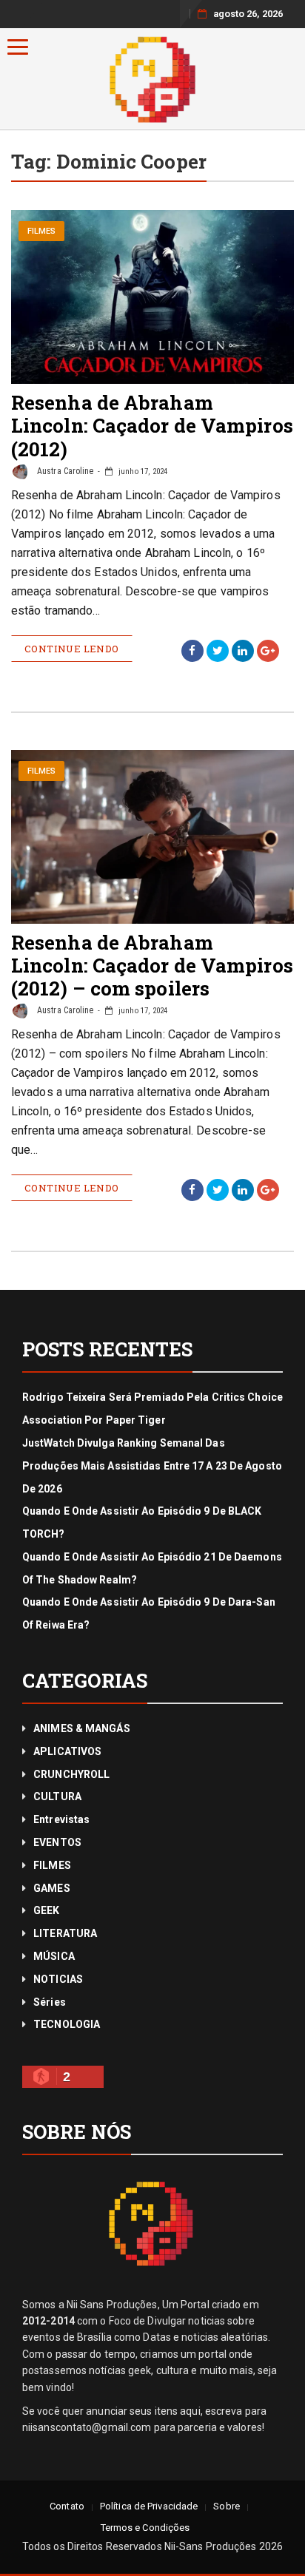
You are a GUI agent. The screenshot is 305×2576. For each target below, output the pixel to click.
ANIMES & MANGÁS (82, 1728)
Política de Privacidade (149, 2506)
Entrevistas (61, 1819)
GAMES (52, 1888)
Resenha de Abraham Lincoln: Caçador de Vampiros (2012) (152, 425)
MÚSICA (54, 1956)
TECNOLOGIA (67, 2024)
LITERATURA (65, 1933)
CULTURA (57, 1796)
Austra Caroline (64, 471)
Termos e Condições (145, 2528)
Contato (67, 2506)
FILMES (42, 231)
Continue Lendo (72, 649)
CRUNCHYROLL (71, 1774)
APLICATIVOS (67, 1751)
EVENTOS (57, 1842)
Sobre (227, 2506)
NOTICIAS (58, 1979)
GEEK (46, 1910)
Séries (50, 2002)
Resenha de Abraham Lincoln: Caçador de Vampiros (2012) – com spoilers (152, 965)
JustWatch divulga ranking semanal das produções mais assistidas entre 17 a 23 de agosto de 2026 (152, 1466)
